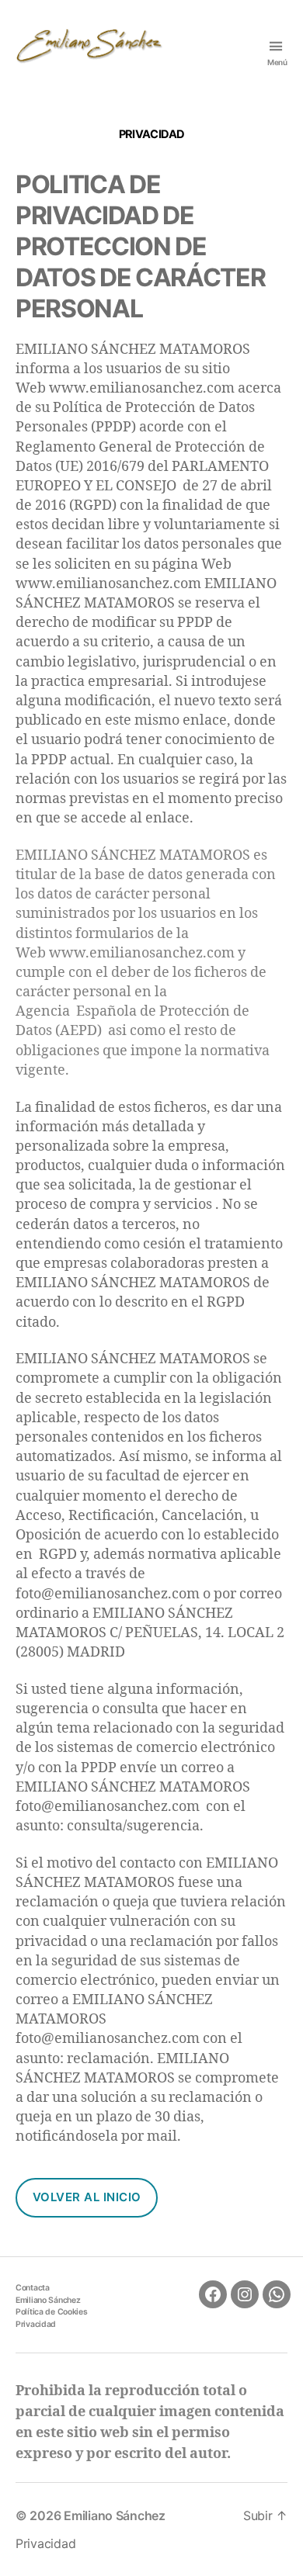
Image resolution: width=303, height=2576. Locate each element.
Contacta (33, 2288)
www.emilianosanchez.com (142, 388)
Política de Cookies (51, 2312)
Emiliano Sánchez (48, 2300)
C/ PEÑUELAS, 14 (165, 1633)
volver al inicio (87, 2197)
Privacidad (36, 2324)
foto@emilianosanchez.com (108, 1594)
